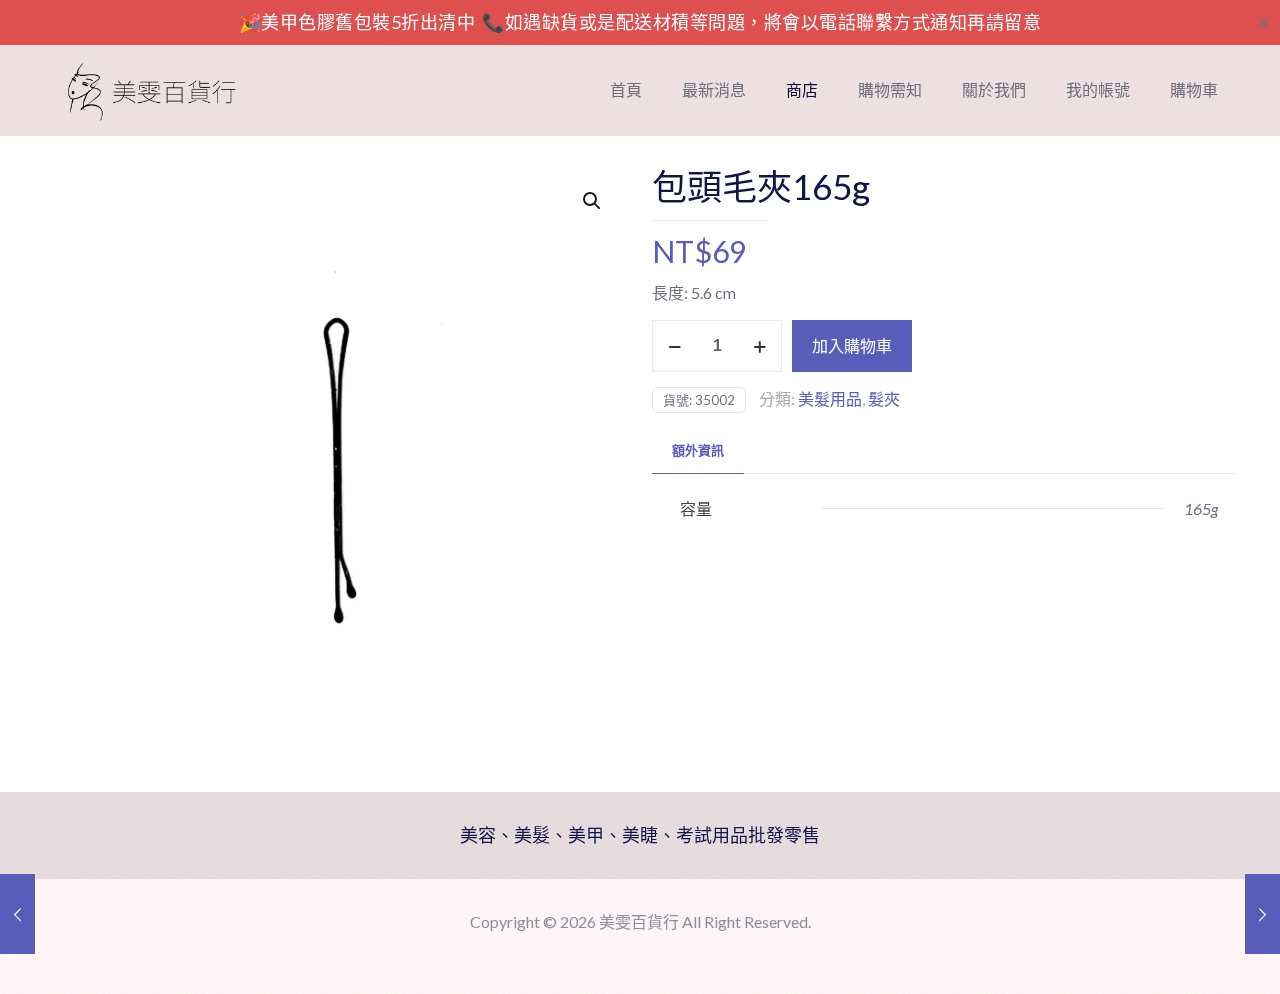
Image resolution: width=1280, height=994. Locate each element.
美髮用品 (830, 398)
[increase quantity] (759, 346)
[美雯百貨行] (152, 90)
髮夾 (884, 398)
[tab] (698, 450)
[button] (593, 201)
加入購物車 (852, 345)
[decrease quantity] (674, 346)
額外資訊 (698, 450)
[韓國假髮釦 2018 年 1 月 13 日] (17, 914)
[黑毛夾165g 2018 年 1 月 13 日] (1262, 914)
